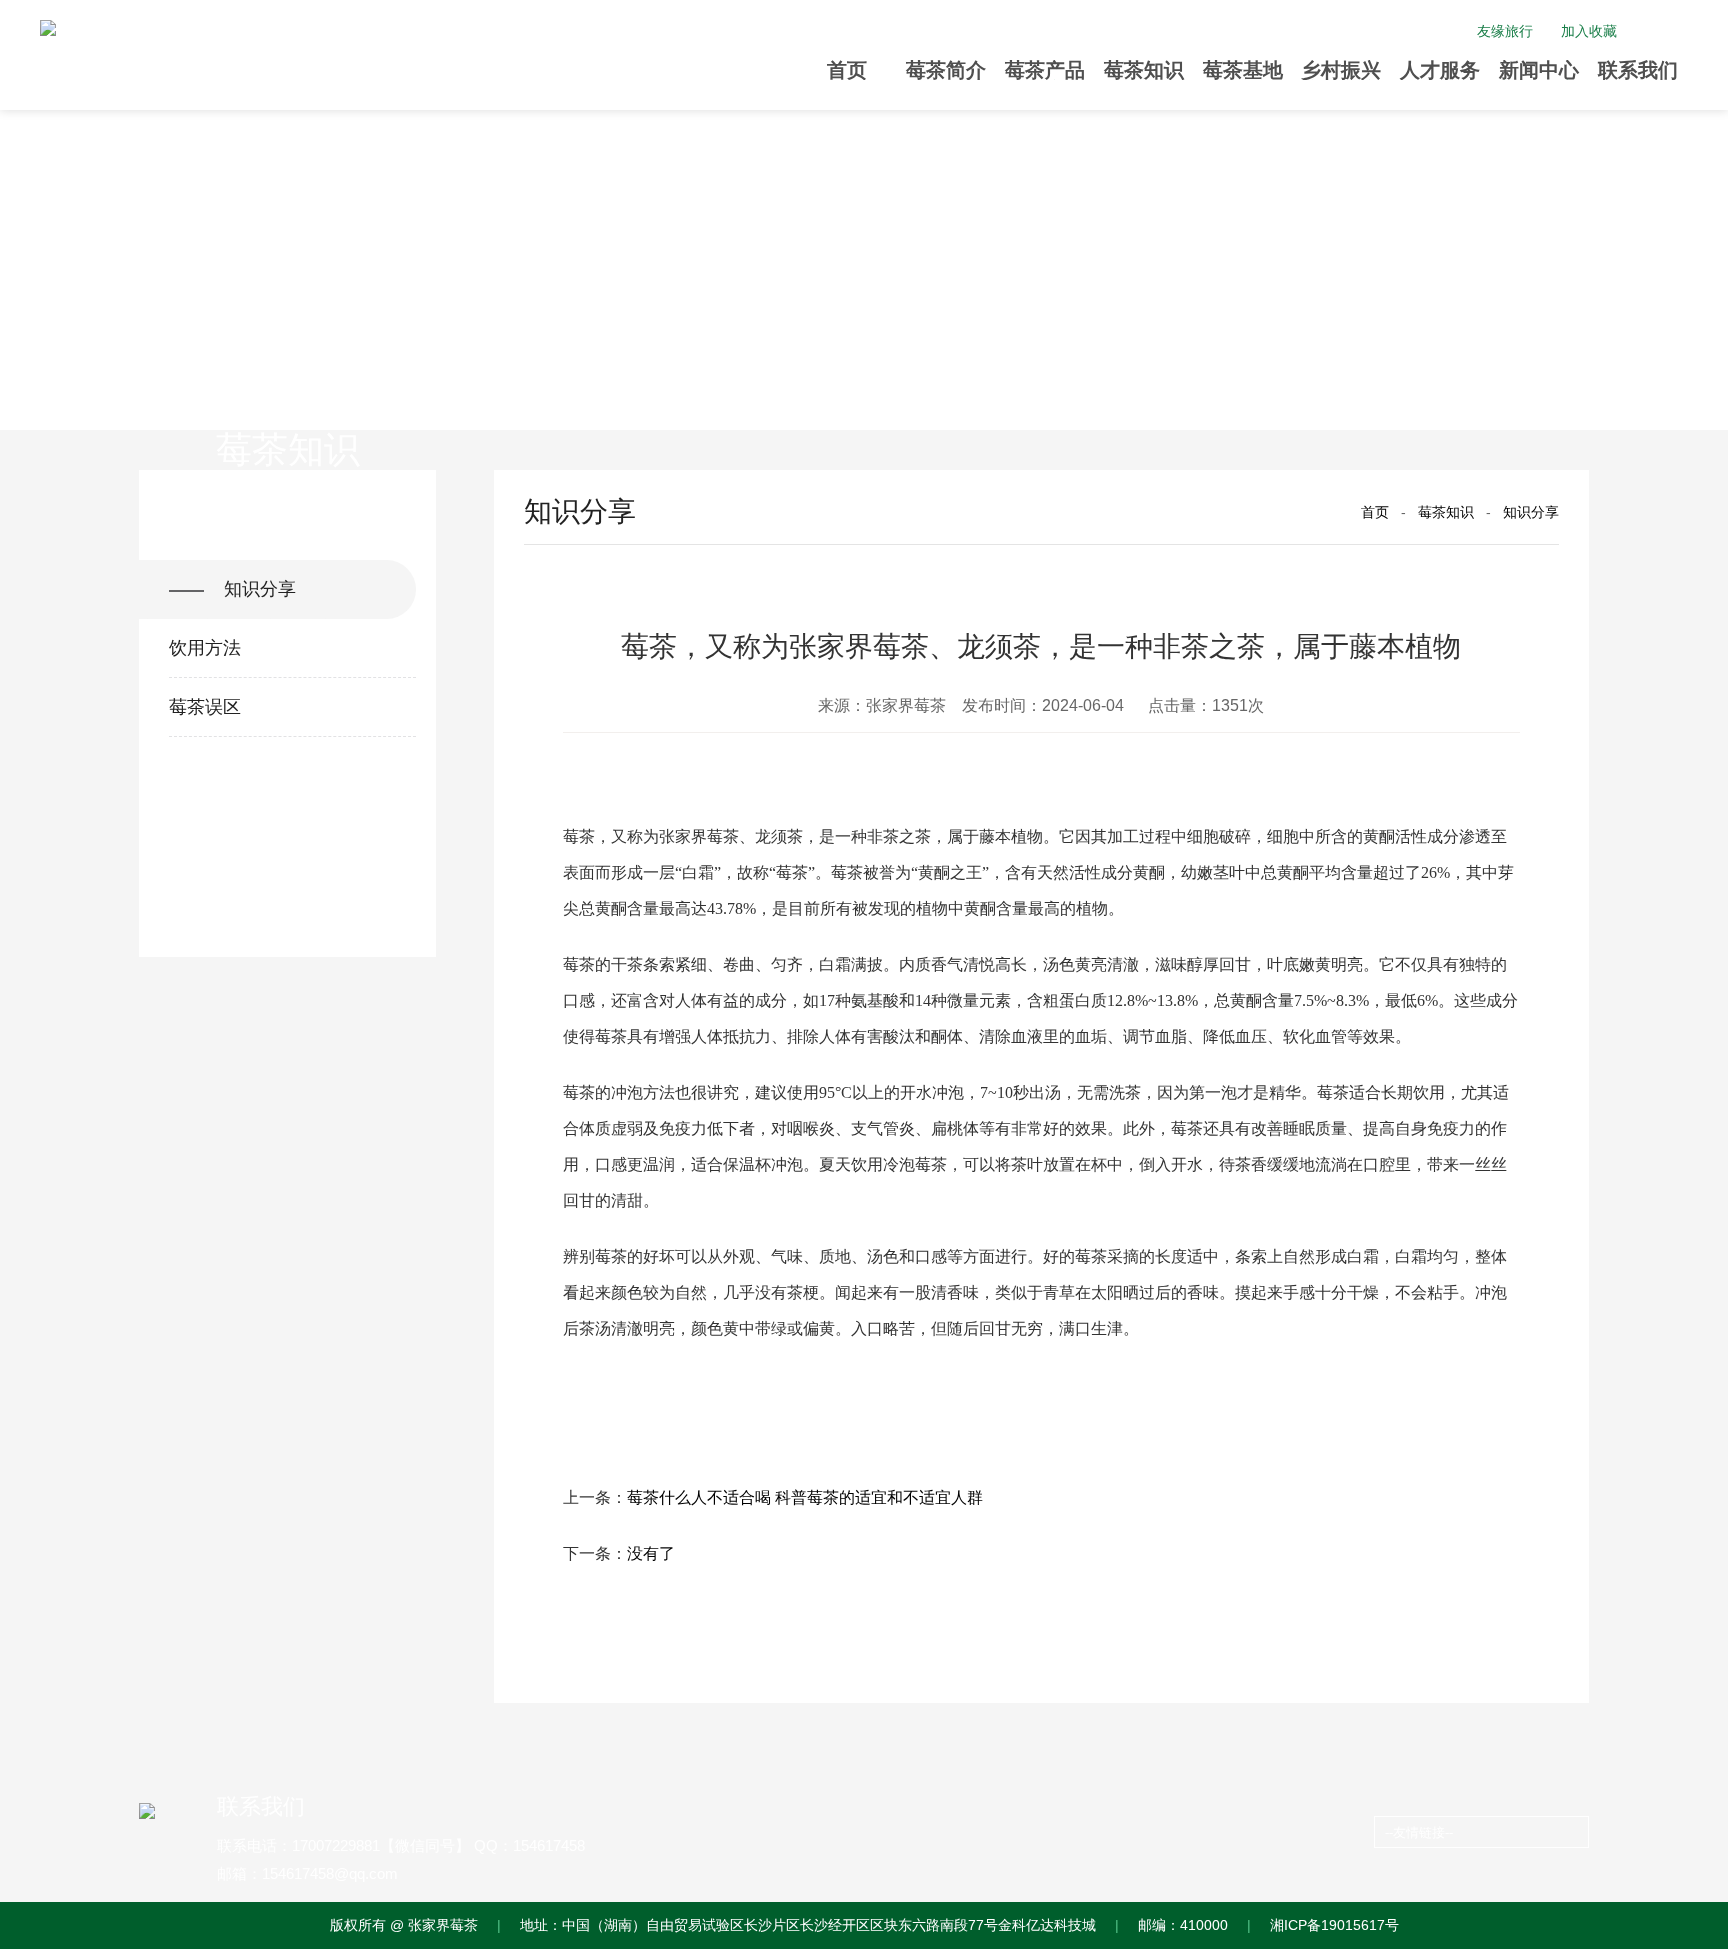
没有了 (651, 1553)
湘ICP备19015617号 (1334, 1925)
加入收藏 (1589, 31)
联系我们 (1638, 70)
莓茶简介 (946, 70)
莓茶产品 (1045, 70)
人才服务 (1440, 70)
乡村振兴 (1341, 70)
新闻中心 (1539, 70)
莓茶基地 (1243, 70)
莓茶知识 (1144, 70)
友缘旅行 (1505, 31)
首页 (847, 70)
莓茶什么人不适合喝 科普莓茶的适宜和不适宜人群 (805, 1497)
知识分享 (1531, 512)
